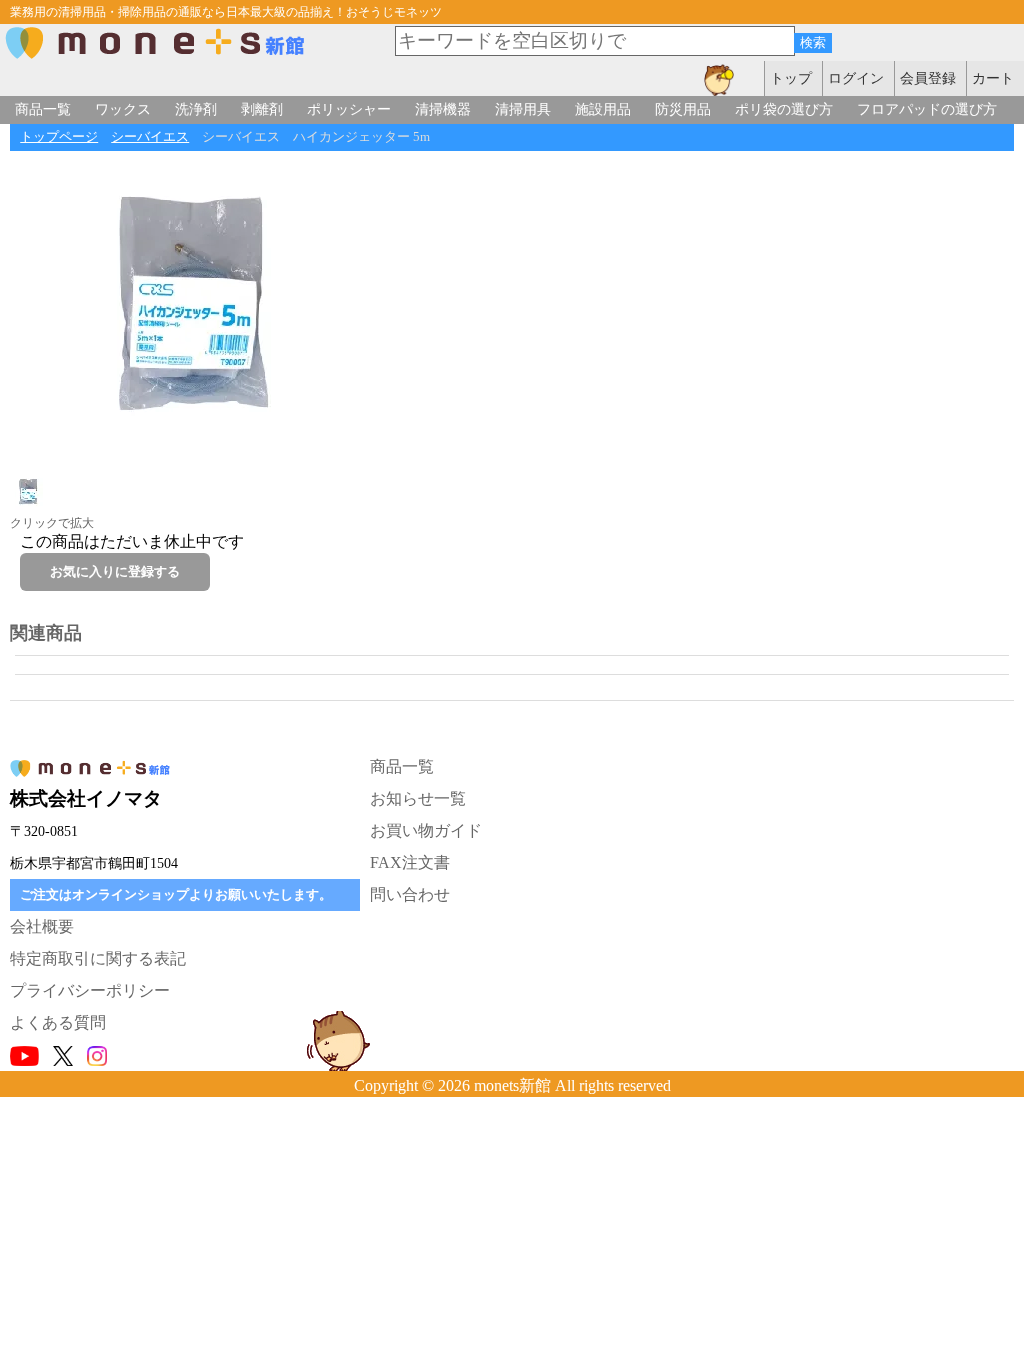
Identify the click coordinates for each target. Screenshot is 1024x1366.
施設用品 (603, 109)
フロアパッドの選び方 (927, 109)
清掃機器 (443, 109)
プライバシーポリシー (90, 990)
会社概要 (42, 926)
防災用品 (683, 109)
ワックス (123, 109)
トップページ (59, 137)
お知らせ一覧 (418, 798)
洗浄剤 (196, 109)
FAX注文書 (410, 862)
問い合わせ (410, 894)
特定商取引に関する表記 (98, 958)
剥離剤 (262, 109)
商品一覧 (43, 109)
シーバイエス (150, 137)
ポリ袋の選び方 (784, 109)
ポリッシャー (349, 109)
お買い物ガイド (426, 830)
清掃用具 (523, 109)
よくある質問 (58, 1022)
